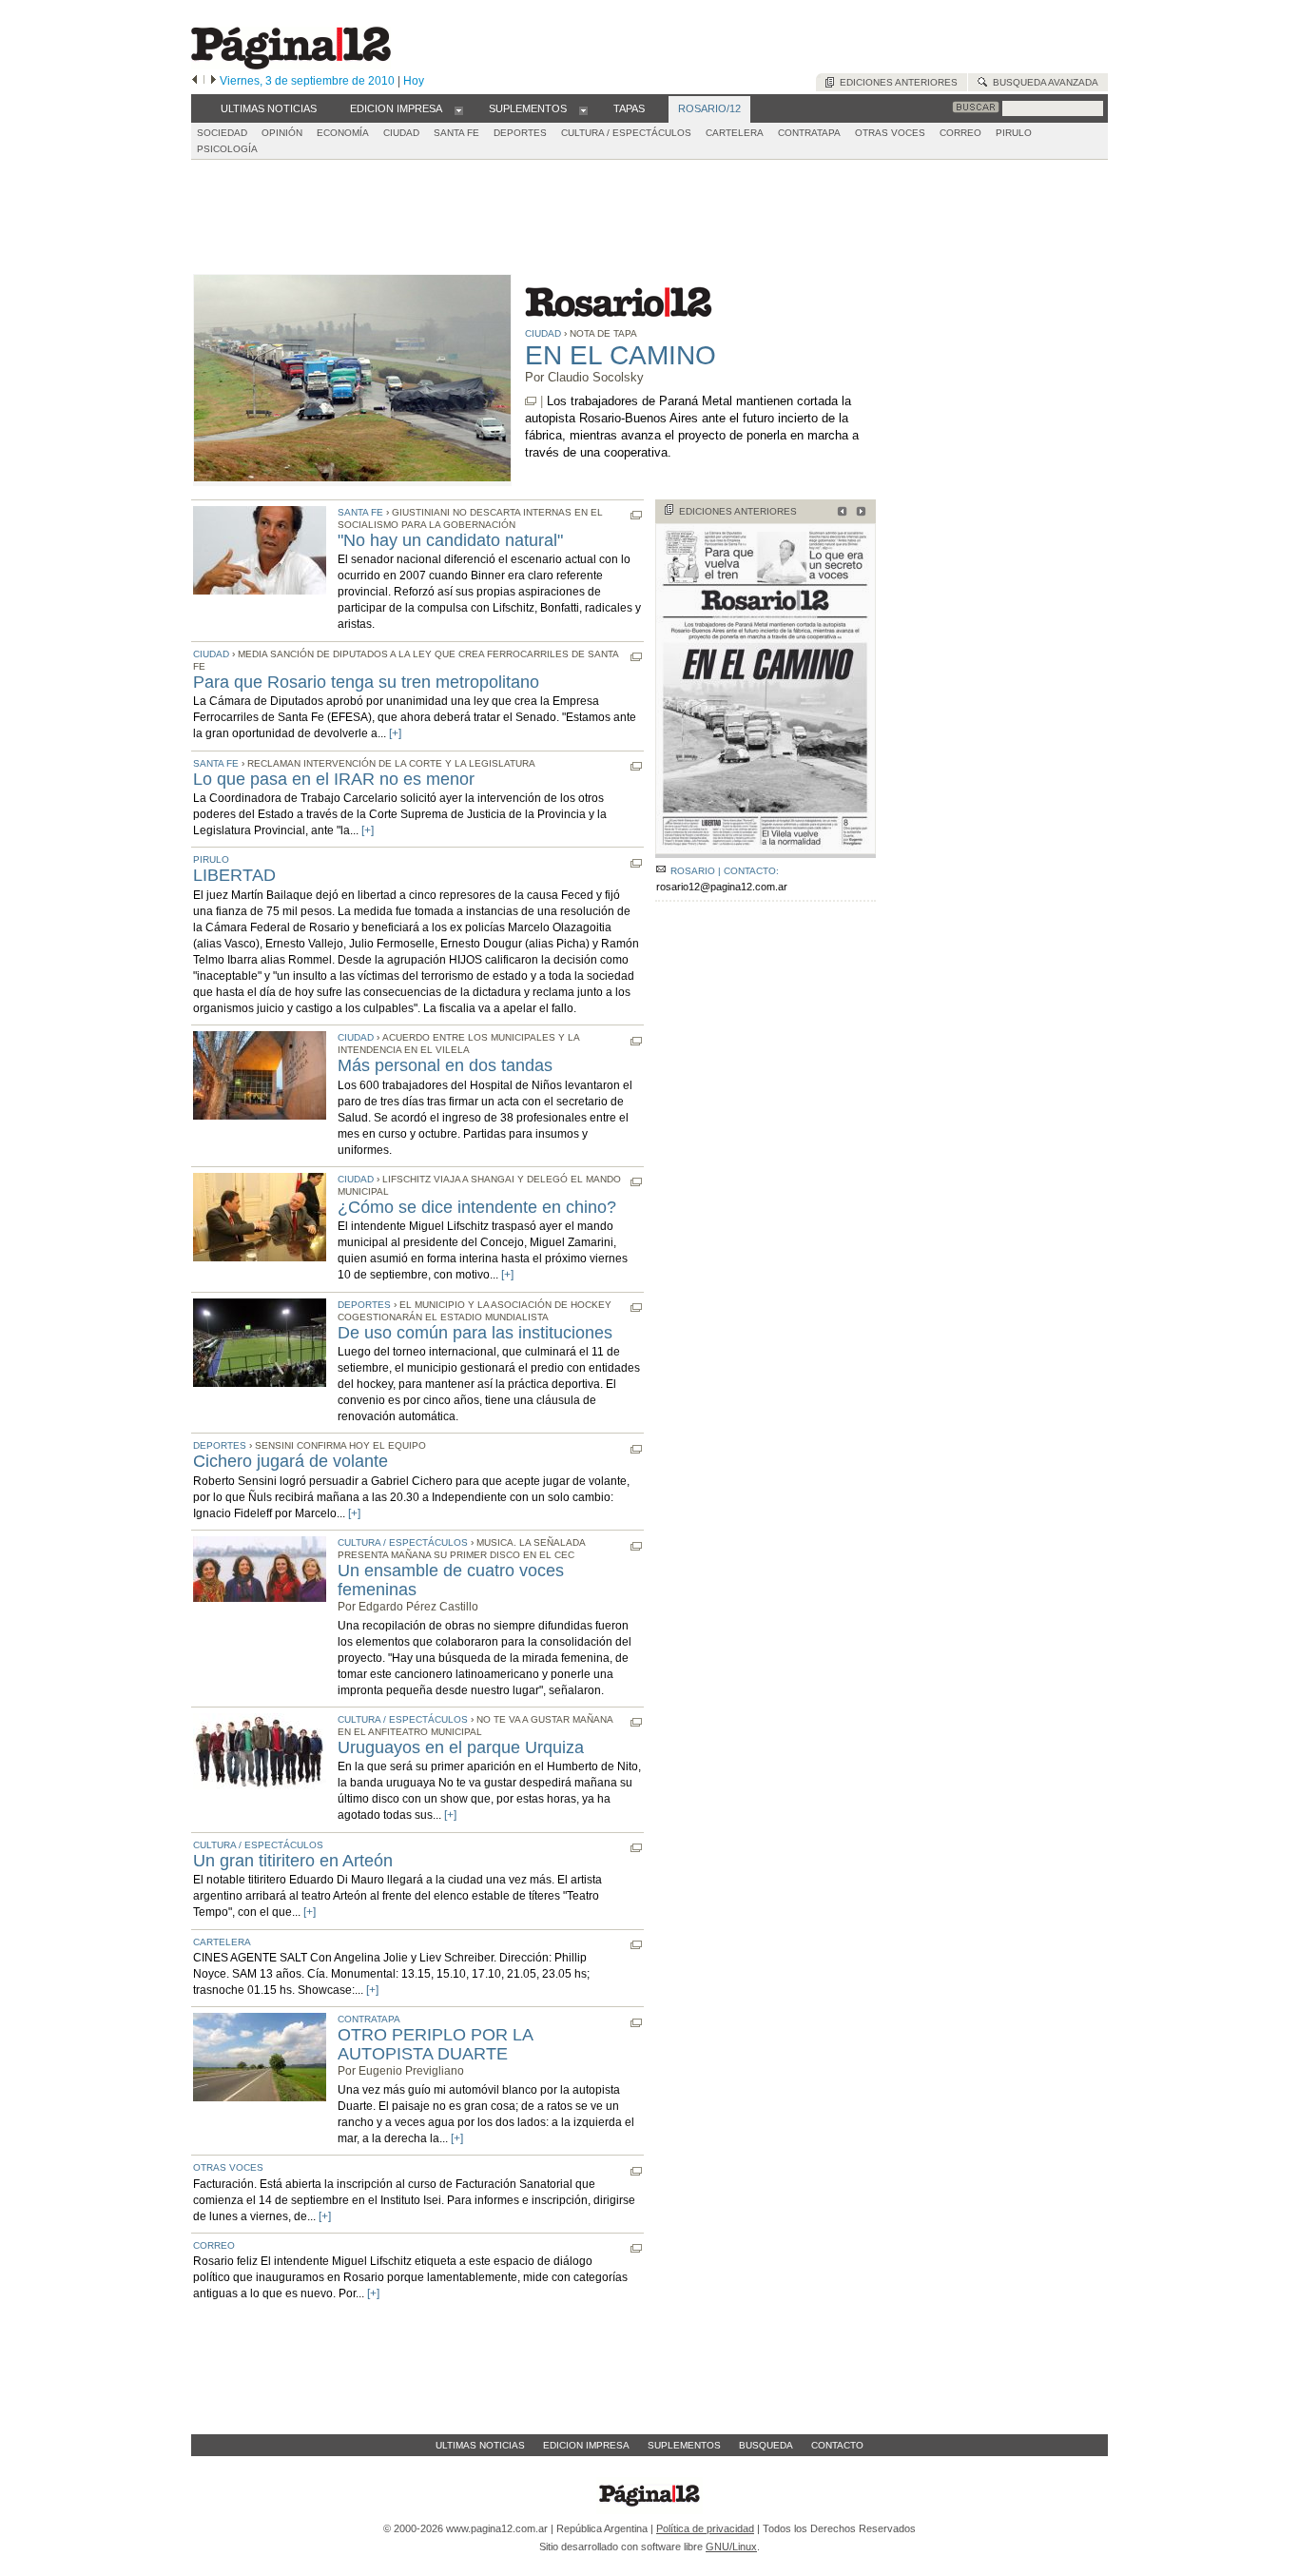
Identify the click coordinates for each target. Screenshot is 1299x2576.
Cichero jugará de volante (291, 1461)
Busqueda (766, 2445)
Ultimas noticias (480, 2445)
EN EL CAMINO (620, 355)
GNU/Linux (731, 2547)
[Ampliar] (766, 850)
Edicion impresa (586, 2445)
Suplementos (684, 2445)
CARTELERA (735, 133)
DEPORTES (520, 133)
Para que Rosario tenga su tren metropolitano (366, 682)
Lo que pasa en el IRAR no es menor (334, 779)
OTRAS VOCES (890, 133)
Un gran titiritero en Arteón (293, 1861)
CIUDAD (401, 133)
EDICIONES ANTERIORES (738, 511)
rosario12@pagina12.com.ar (722, 887)
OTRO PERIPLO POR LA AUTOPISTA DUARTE (435, 2044)
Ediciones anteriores (896, 82)
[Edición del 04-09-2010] (858, 513)
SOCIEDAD (222, 133)
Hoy (414, 81)
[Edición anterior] (194, 81)
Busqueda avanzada (1043, 82)
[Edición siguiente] (213, 81)
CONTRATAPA (809, 133)
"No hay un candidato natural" (450, 540)
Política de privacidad (705, 2528)
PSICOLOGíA (227, 149)
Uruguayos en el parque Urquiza (461, 1747)
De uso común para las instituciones (475, 1333)
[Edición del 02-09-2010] (839, 513)
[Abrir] (459, 109)
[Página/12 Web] (291, 65)
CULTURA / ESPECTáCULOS (626, 133)
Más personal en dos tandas (445, 1065)
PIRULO (1014, 133)
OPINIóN (282, 133)
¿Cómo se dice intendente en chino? (477, 1207)
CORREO (960, 133)
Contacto (837, 2445)
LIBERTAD (234, 875)
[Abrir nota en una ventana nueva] (531, 401)
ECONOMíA (343, 133)
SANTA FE (456, 133)
